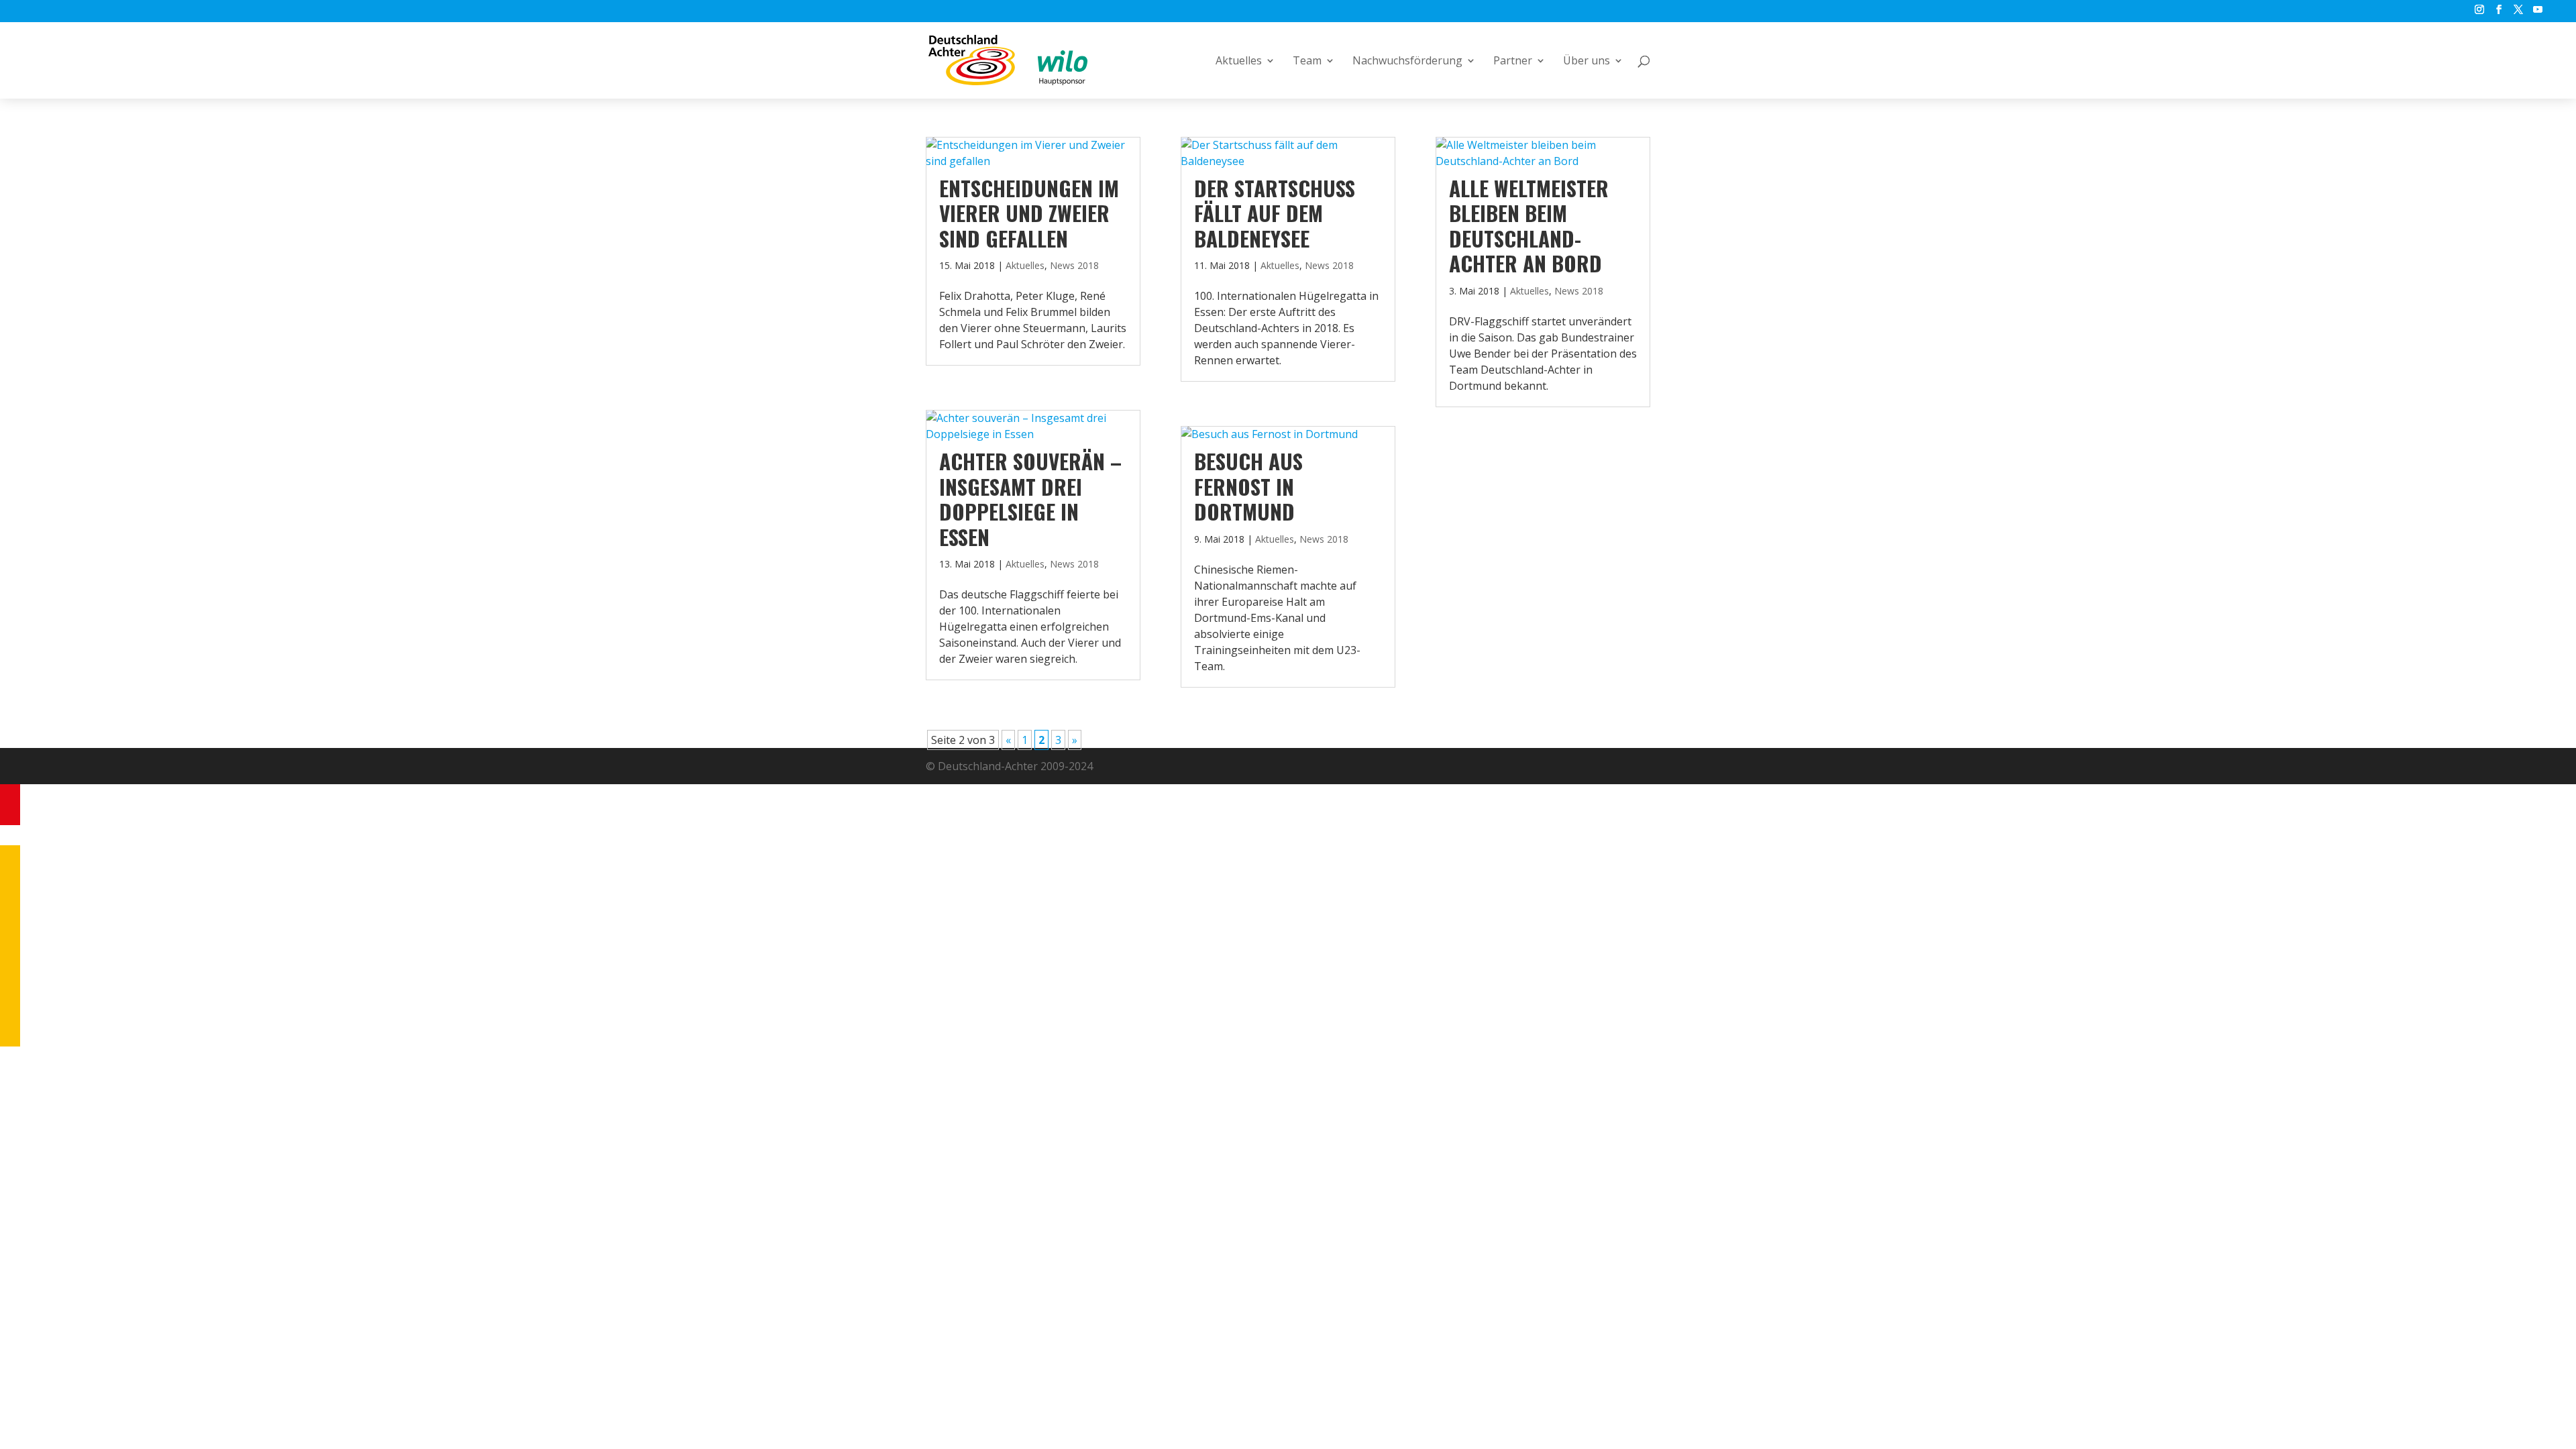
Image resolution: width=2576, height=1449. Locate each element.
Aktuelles (1239, 62)
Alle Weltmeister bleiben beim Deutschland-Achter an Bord (1529, 225)
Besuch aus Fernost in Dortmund (1248, 486)
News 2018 (1074, 265)
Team (1307, 62)
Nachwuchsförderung (1407, 62)
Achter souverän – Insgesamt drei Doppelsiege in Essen (1030, 498)
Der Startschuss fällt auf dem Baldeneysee (1275, 213)
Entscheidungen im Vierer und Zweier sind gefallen (1029, 213)
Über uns (1587, 62)
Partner (1513, 62)
